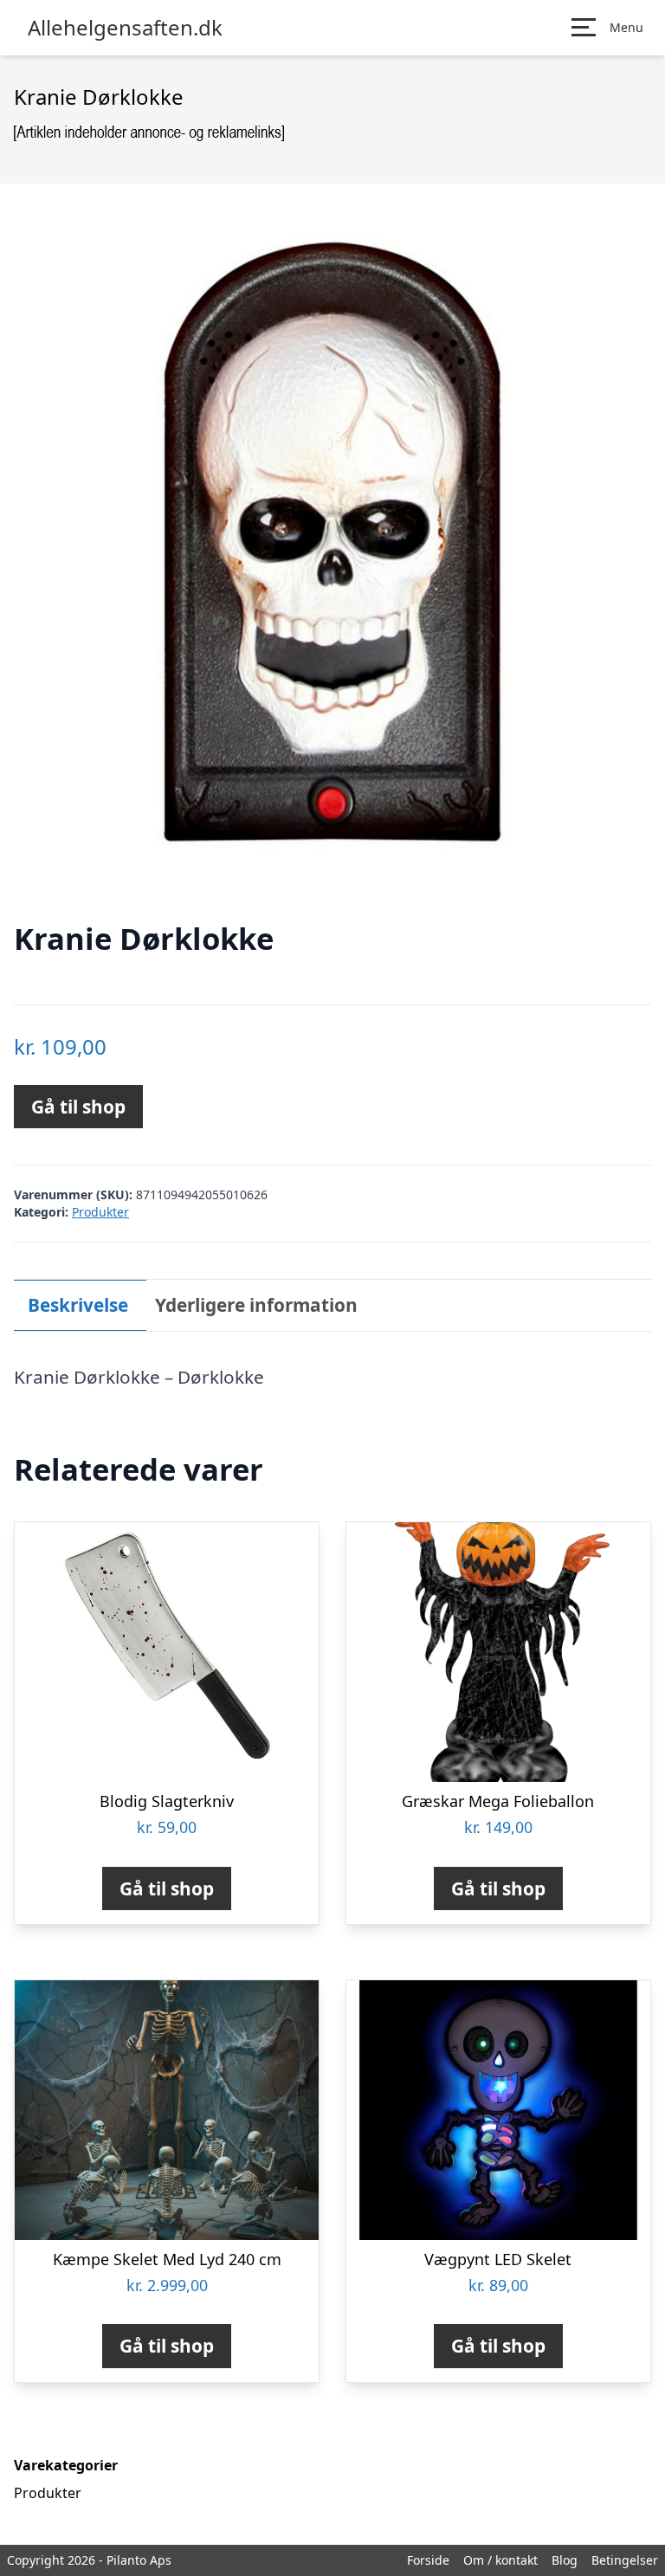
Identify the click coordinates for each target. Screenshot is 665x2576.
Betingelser (625, 2560)
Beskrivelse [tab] (78, 1305)
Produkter (100, 1212)
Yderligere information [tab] (256, 1305)
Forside (428, 2560)
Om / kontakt (500, 2560)
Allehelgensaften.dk (125, 28)
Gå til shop (78, 1107)
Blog (565, 2560)
